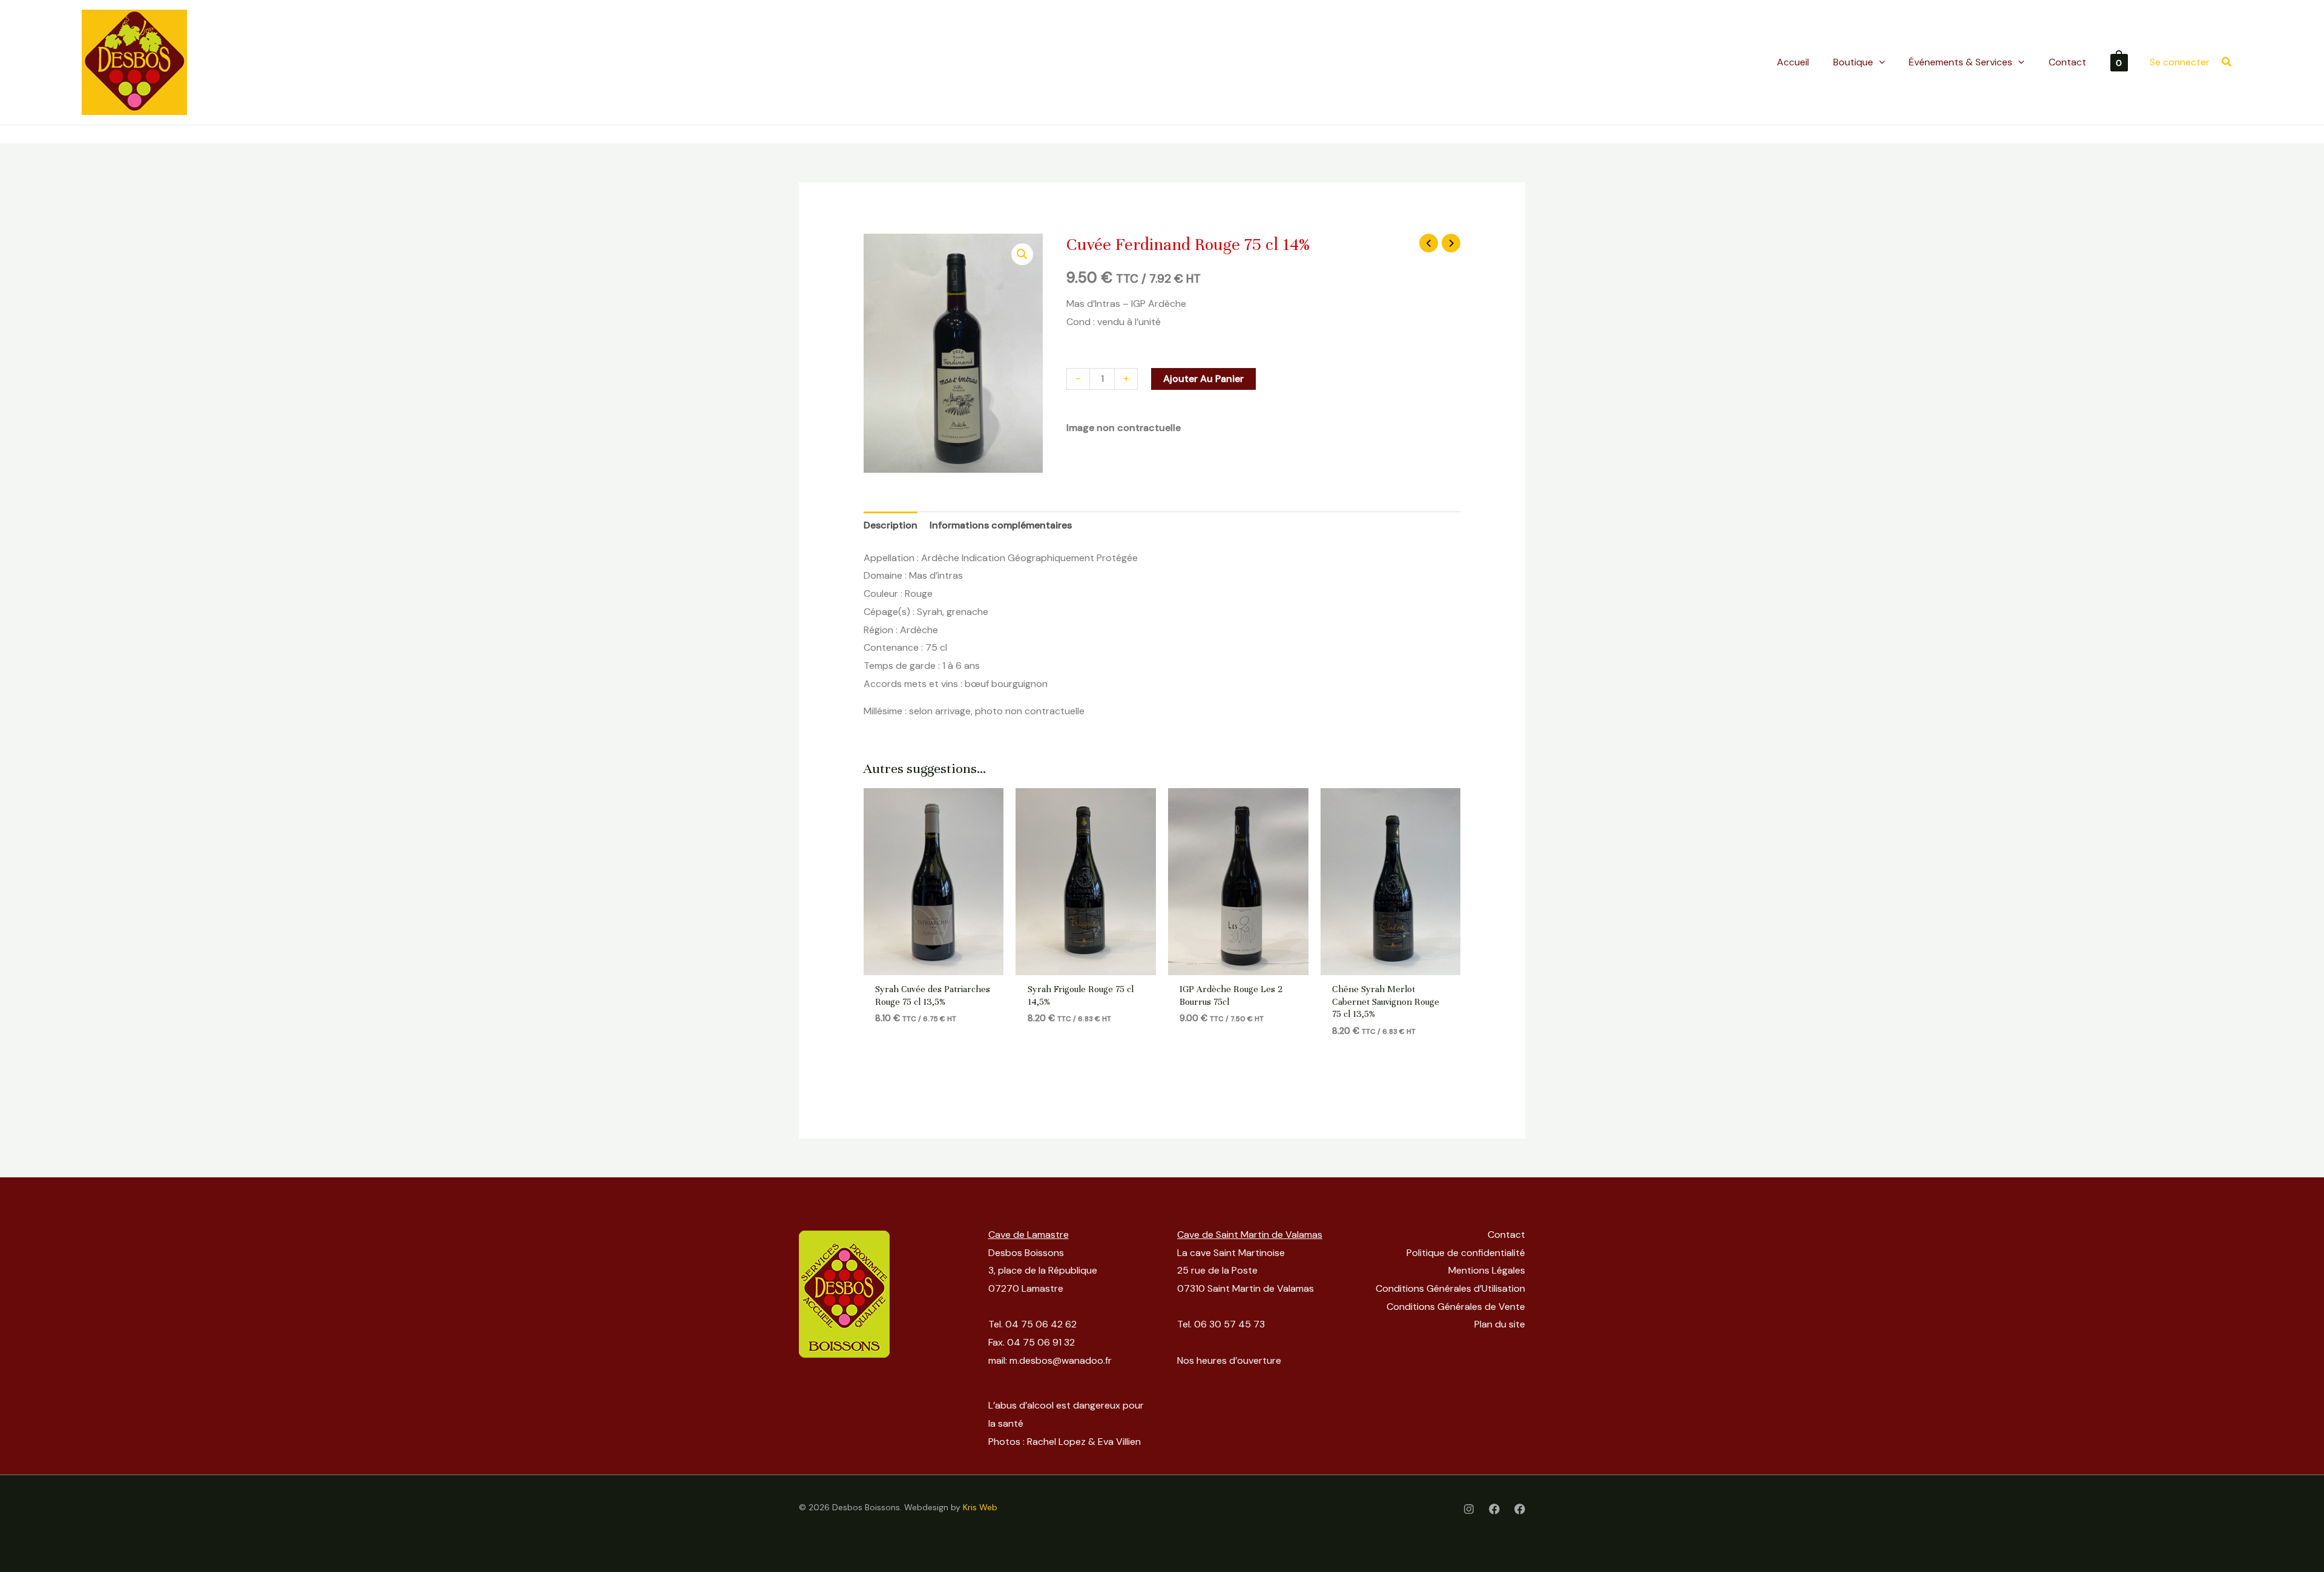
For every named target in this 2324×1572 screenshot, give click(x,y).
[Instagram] (1469, 1509)
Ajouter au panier (1203, 379)
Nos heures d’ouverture (1229, 1360)
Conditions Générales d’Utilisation (1450, 1288)
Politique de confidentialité (1466, 1253)
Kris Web (980, 1507)
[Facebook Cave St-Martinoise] (1520, 1509)
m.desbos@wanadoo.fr (1061, 1360)
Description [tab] (891, 525)
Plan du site (1500, 1324)
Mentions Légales (1487, 1270)
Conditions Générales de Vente (1456, 1307)
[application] (1879, 62)
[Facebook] (1494, 1509)
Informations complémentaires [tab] (1001, 525)
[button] (2227, 63)
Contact (1506, 1235)
